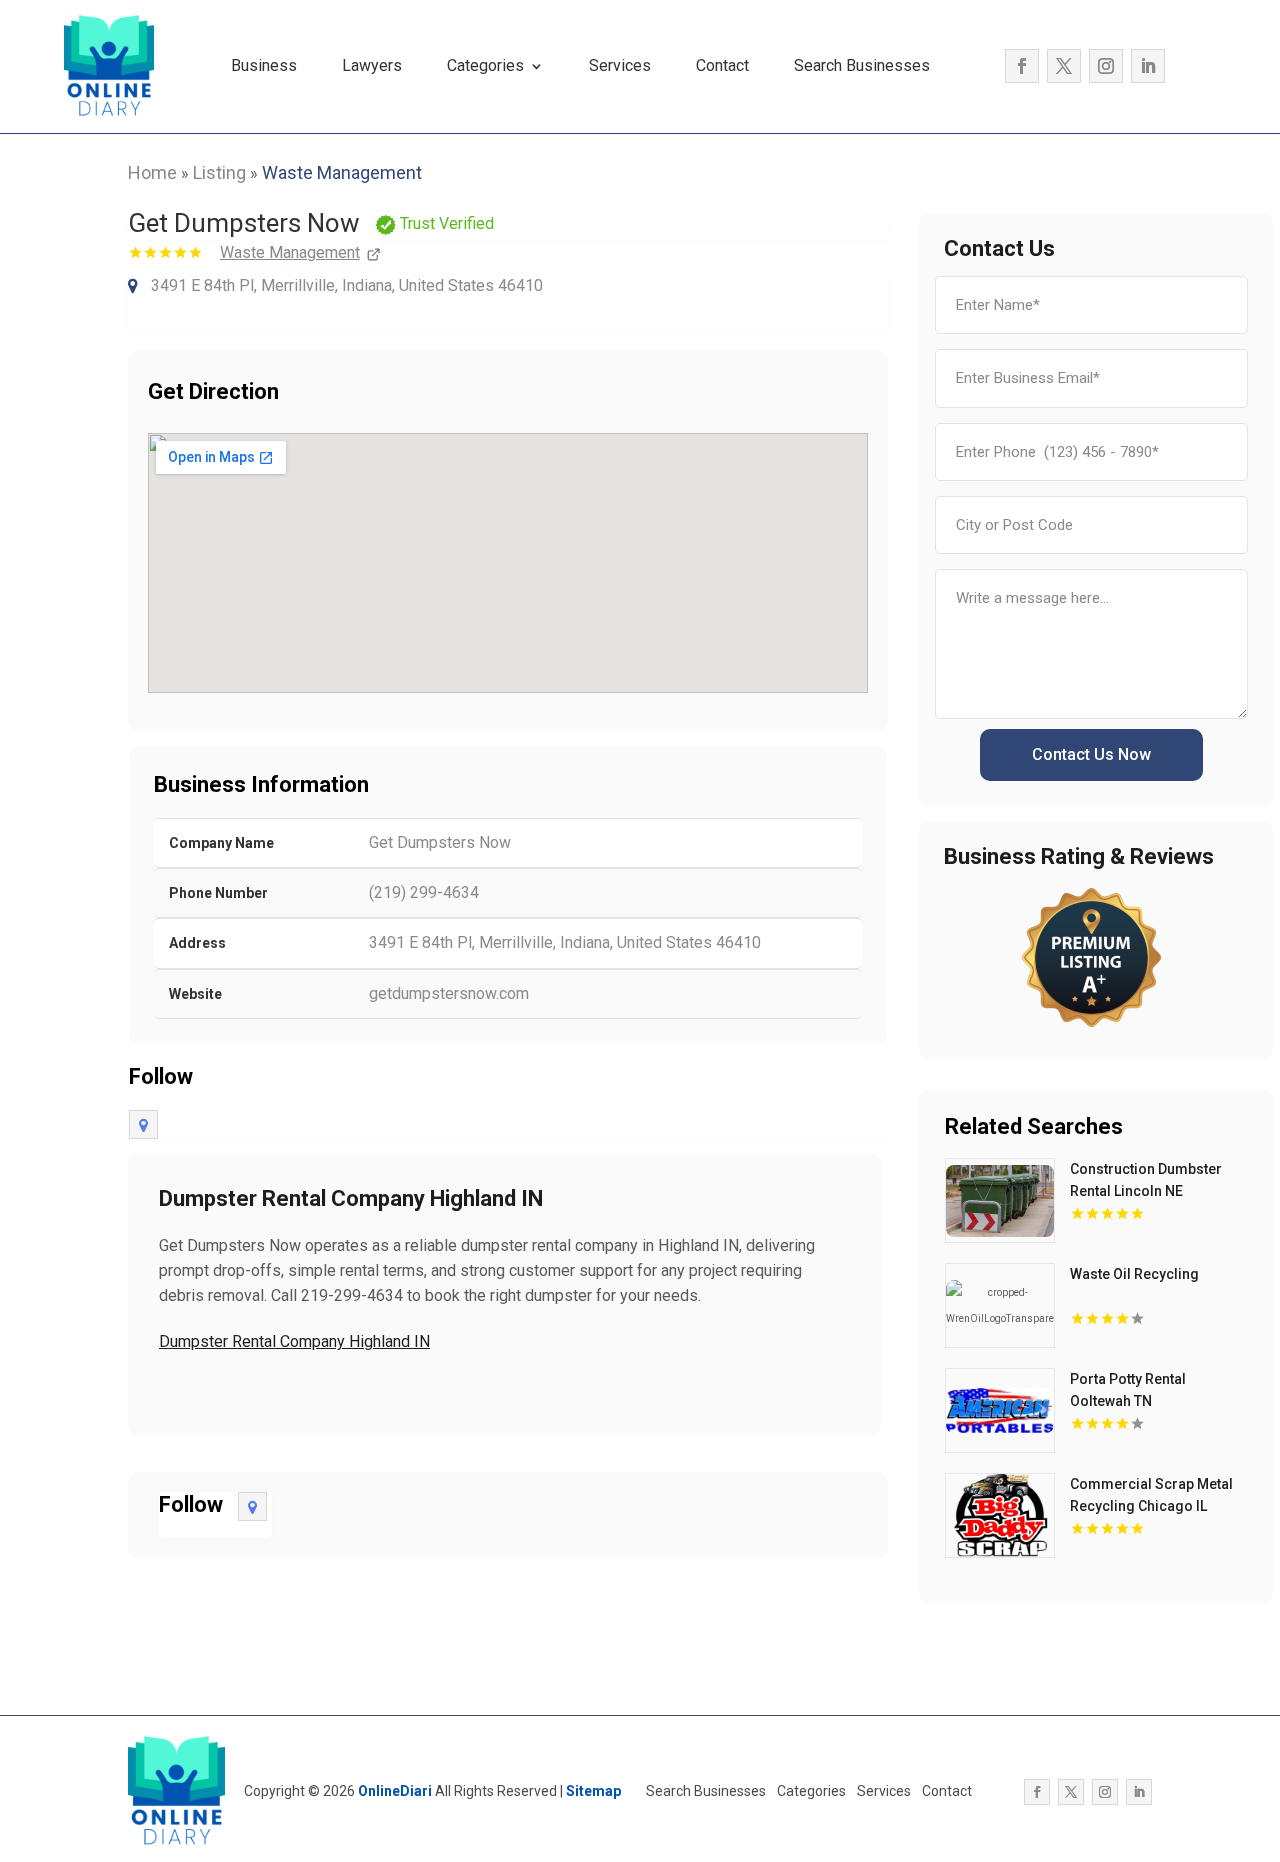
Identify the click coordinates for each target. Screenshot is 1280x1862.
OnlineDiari (395, 1791)
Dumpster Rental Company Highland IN (294, 1341)
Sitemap (593, 1791)
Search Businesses (862, 65)
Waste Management (342, 172)
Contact (722, 65)
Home (152, 172)
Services (620, 65)
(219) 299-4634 (424, 892)
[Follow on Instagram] (1106, 66)
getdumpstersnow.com (449, 993)
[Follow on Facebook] (1022, 66)
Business (264, 65)
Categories (485, 65)
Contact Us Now (1091, 754)
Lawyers (372, 65)
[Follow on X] (1064, 66)
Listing (219, 172)
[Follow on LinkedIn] (1148, 66)
